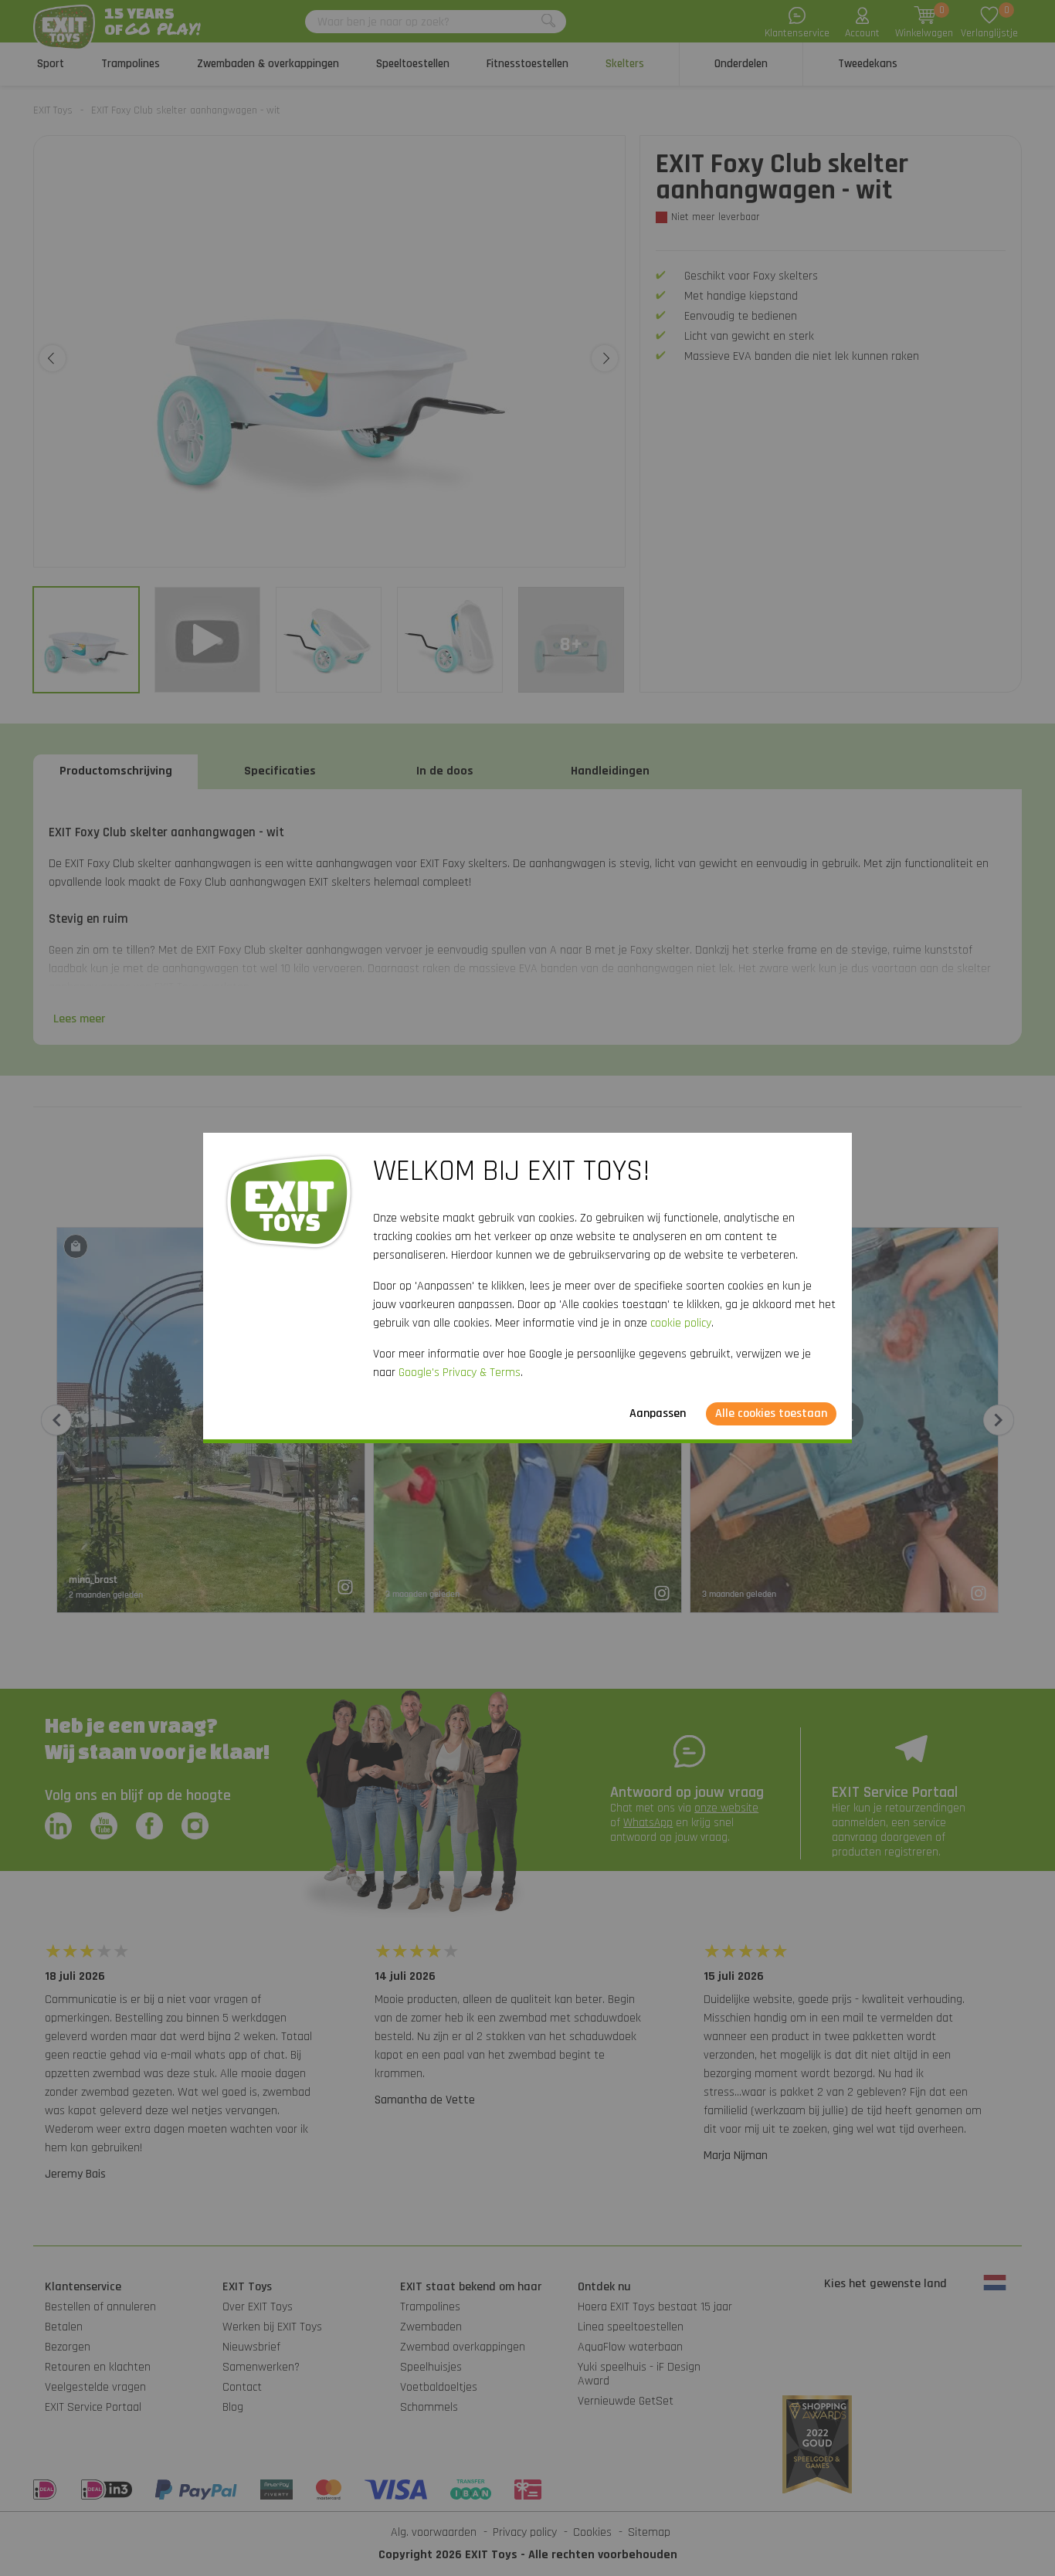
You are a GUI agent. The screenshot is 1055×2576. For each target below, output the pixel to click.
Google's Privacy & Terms (460, 1373)
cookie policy (681, 1323)
